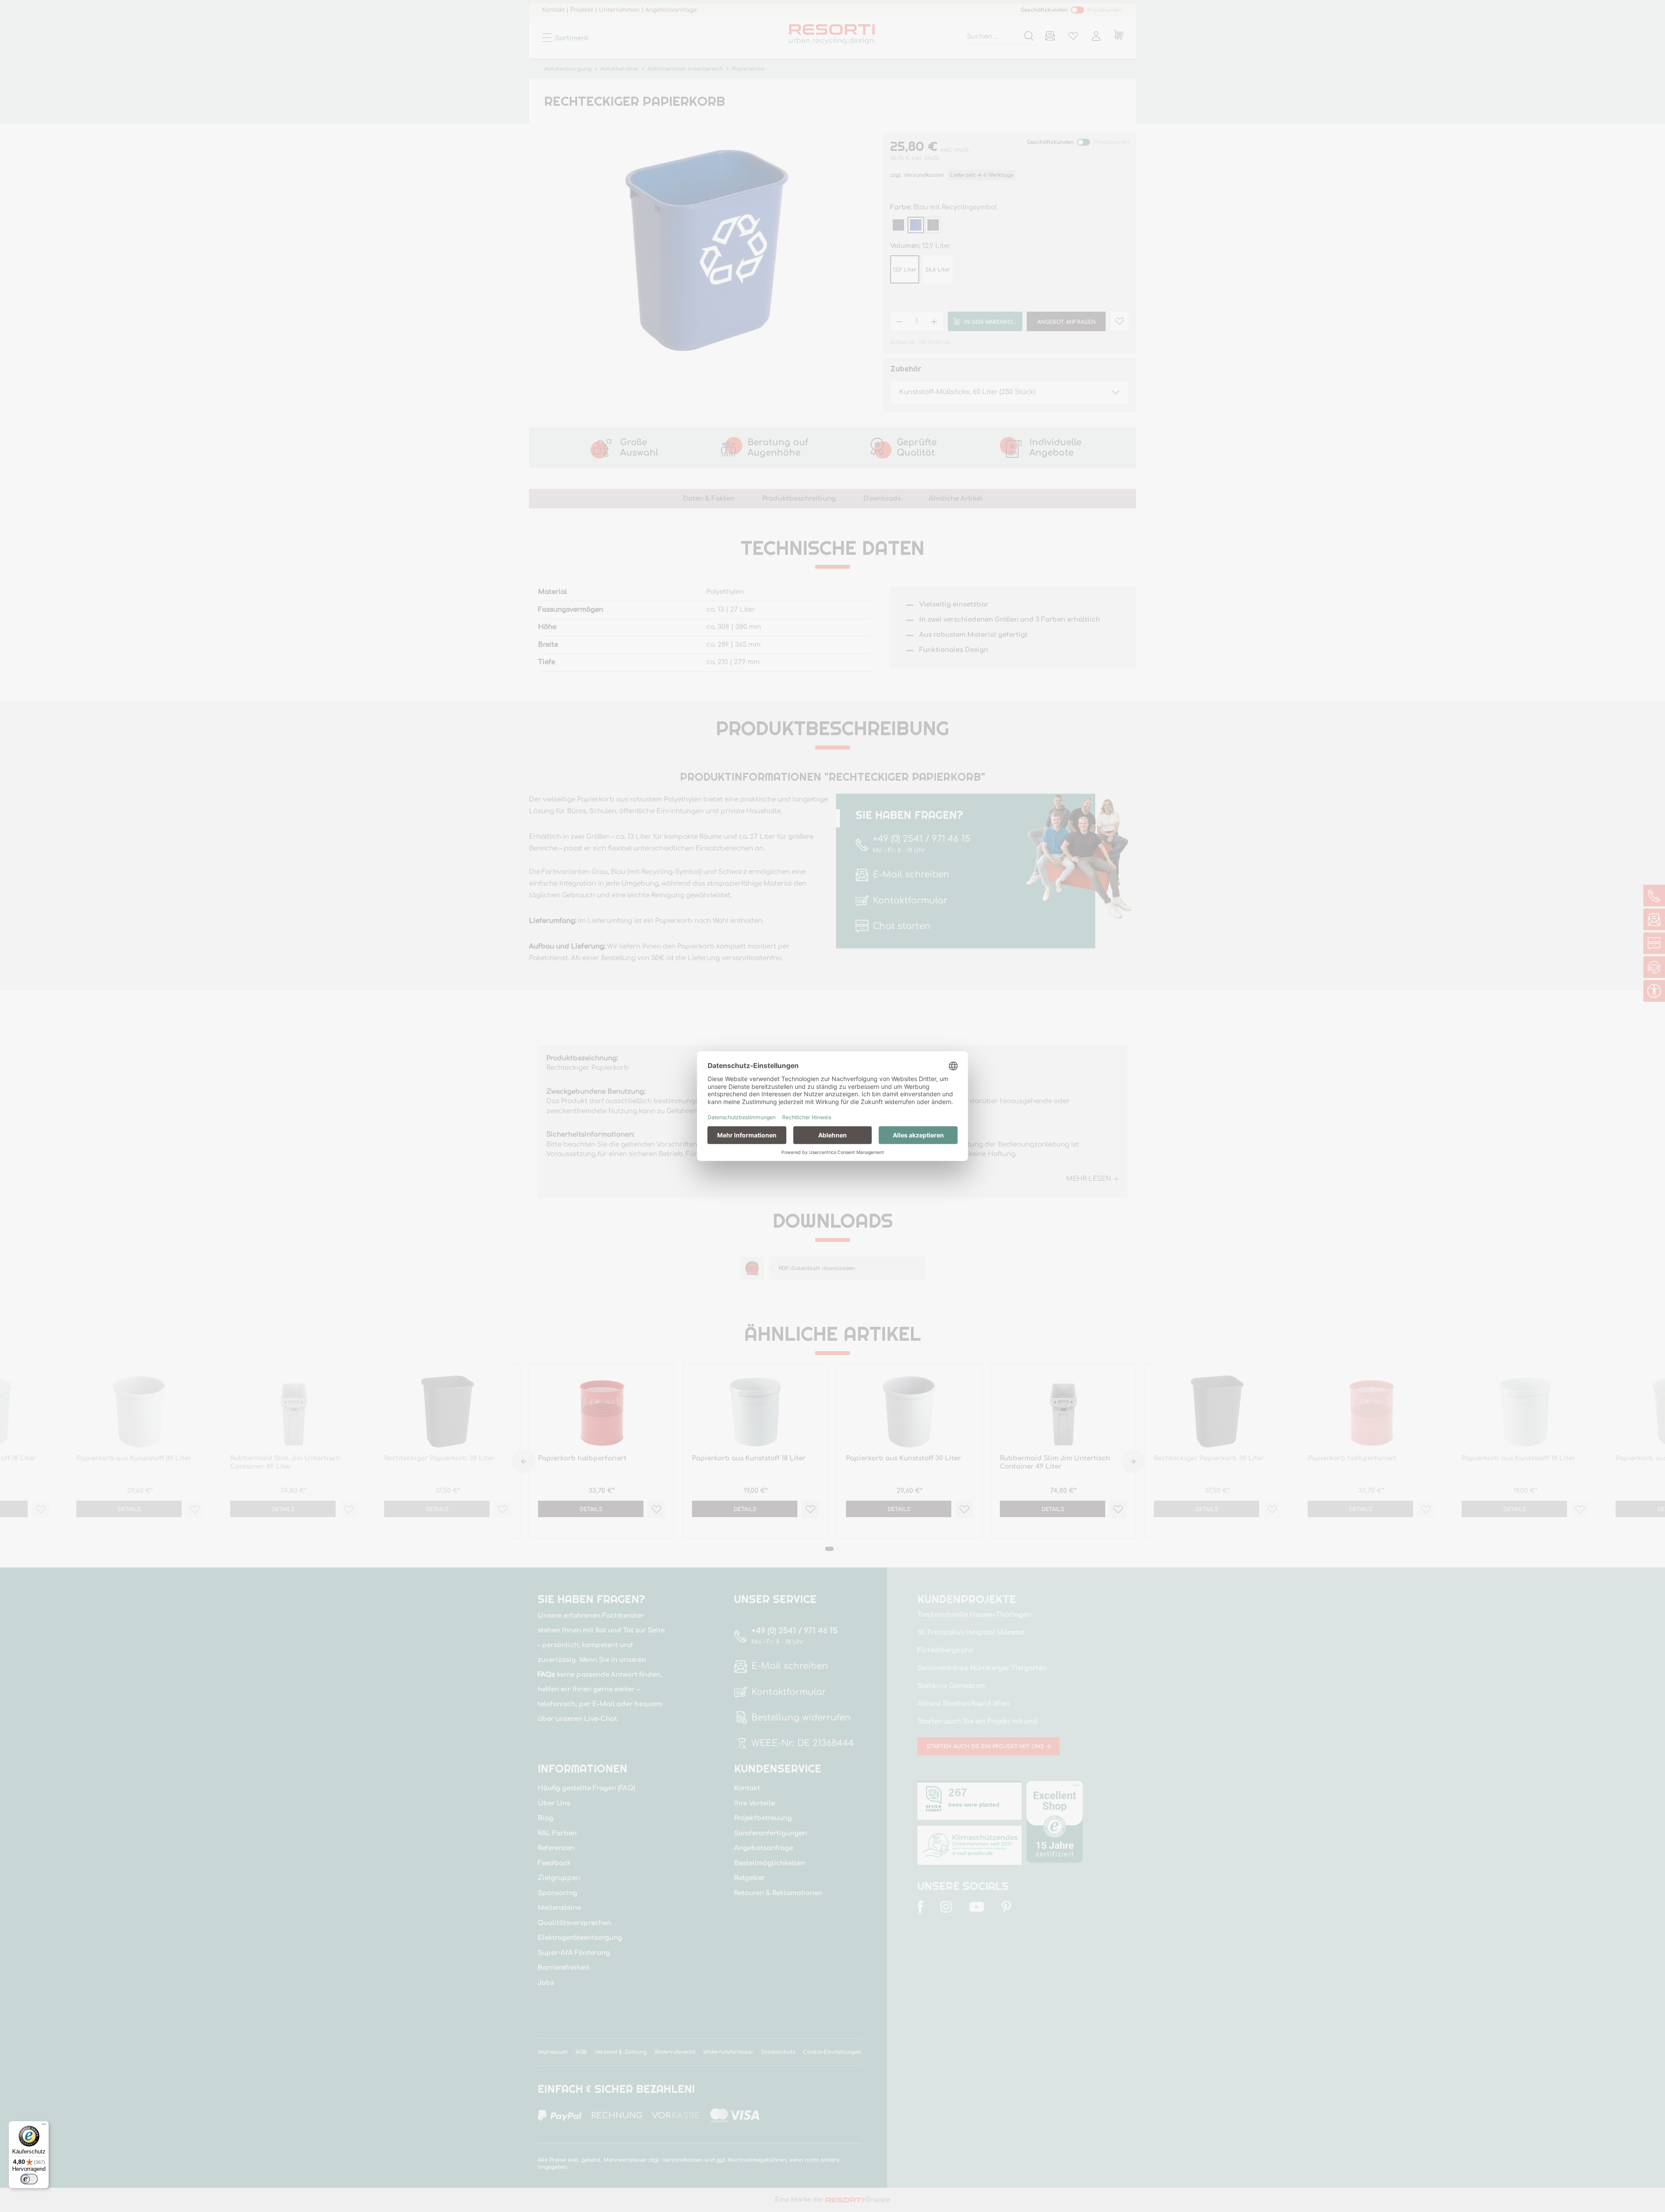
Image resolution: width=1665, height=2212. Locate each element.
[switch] (29, 2179)
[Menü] (44, 2126)
